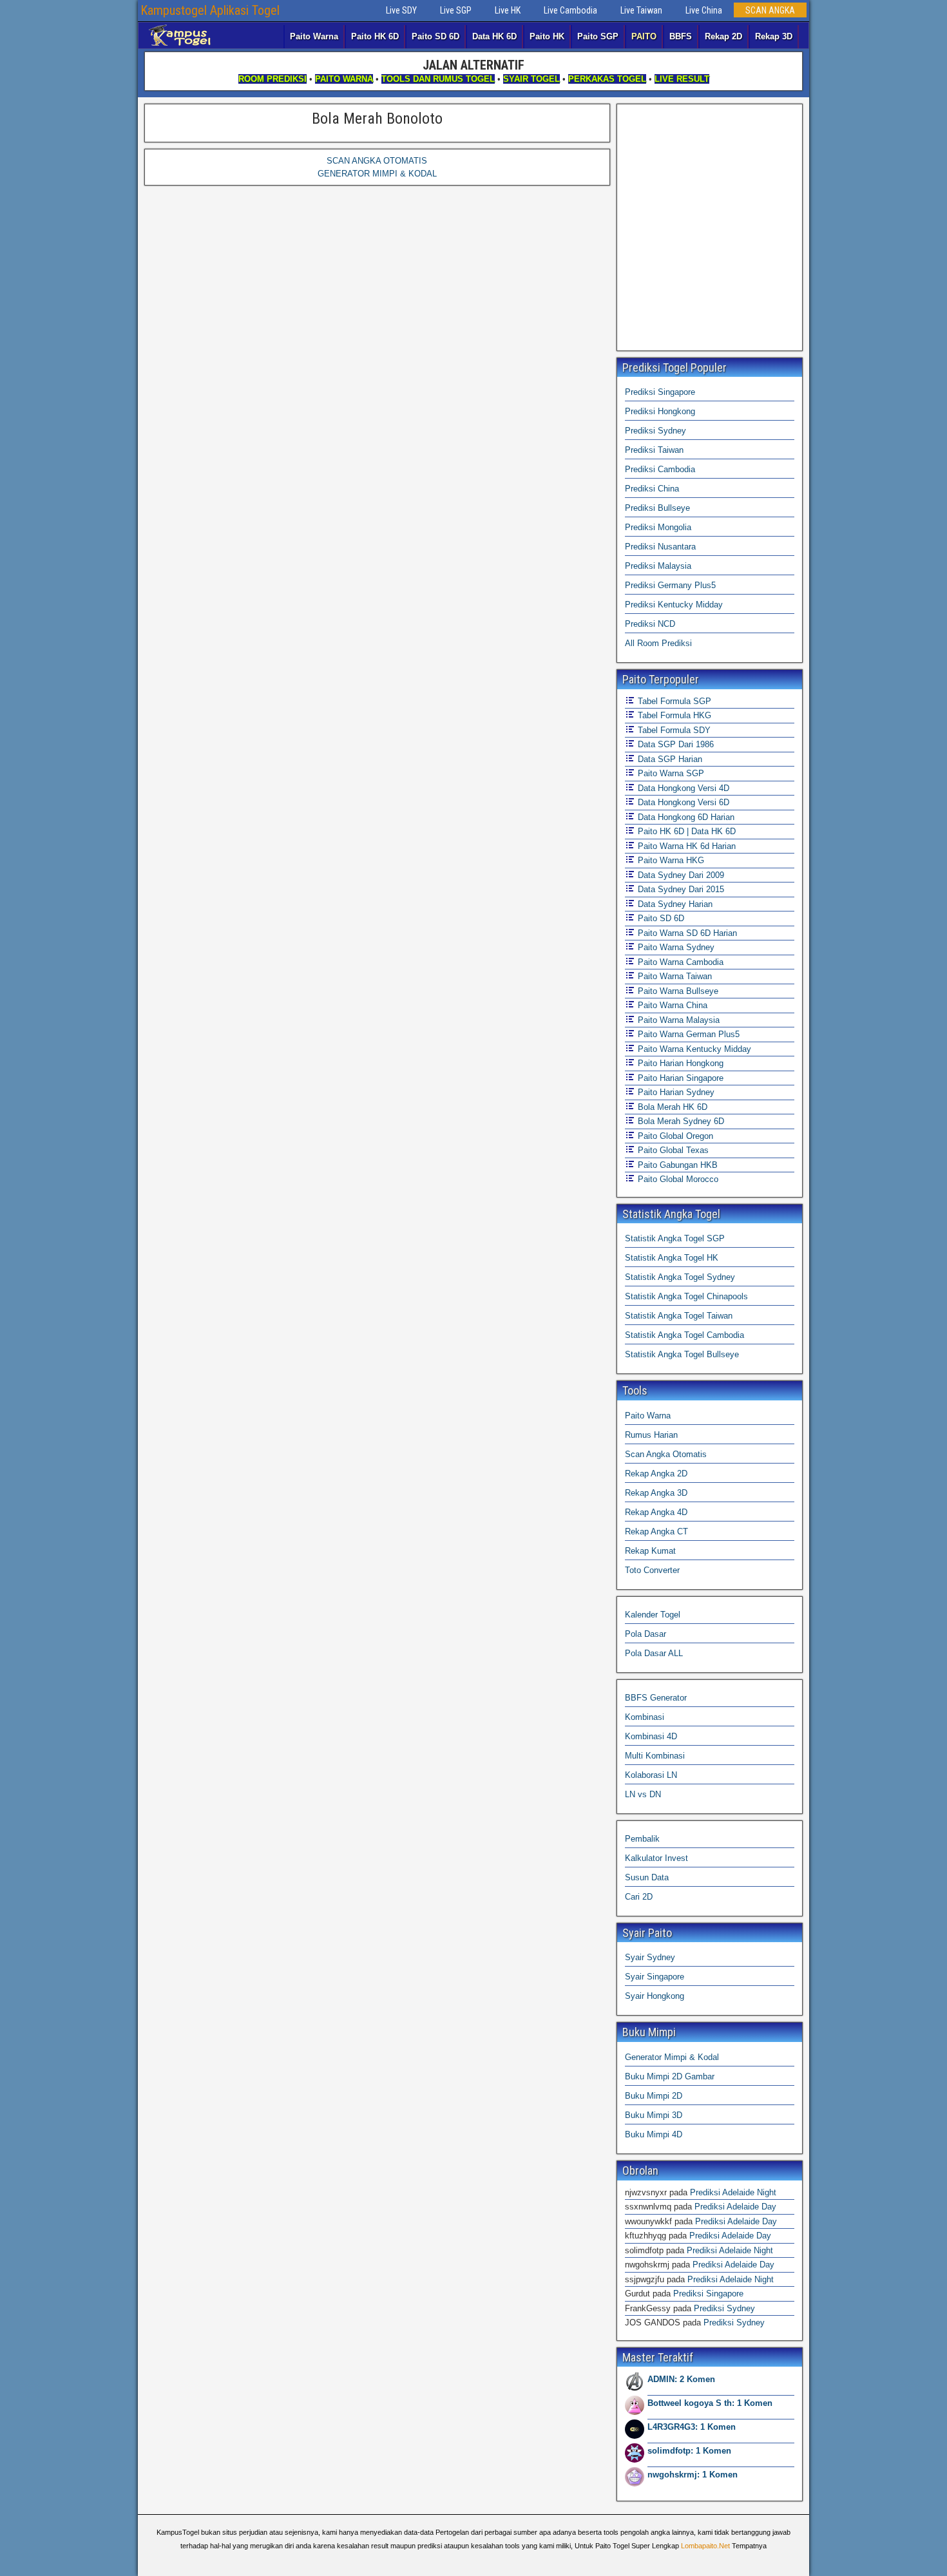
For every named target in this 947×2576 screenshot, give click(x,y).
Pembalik (642, 1839)
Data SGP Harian (669, 759)
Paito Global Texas (672, 1150)
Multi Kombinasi (655, 1756)
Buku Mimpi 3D (654, 2115)
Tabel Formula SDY (673, 730)
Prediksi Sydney (655, 431)
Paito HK (547, 36)
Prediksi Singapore (660, 392)
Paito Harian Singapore (679, 1078)
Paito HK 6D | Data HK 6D (685, 831)
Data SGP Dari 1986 (674, 744)
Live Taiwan (641, 10)
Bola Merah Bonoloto (377, 119)
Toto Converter (652, 1570)
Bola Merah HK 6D (671, 1107)
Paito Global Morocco (677, 1179)
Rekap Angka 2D (656, 1474)
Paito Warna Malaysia (677, 1020)
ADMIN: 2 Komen (681, 2379)
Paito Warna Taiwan (674, 976)
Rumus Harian (651, 1435)
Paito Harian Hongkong (679, 1063)
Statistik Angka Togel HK (672, 1258)
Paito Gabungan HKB (676, 1165)
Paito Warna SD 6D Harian (686, 933)
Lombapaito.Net (705, 2546)
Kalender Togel (653, 1615)
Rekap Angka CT (656, 1531)
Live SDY (401, 10)
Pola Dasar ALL (654, 1653)
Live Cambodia (570, 10)
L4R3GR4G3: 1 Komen (692, 2427)
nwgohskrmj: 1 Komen (693, 2475)
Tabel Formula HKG (673, 715)
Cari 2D (639, 1897)
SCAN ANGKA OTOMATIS (377, 161)
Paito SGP (598, 36)
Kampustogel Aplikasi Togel (210, 10)
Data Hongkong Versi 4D (682, 788)
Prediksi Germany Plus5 (670, 585)
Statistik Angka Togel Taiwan (679, 1316)
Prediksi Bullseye (657, 508)
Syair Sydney (650, 1957)
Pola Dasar (646, 1634)
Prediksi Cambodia (660, 469)
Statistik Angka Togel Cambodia (684, 1335)
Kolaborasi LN (651, 1775)
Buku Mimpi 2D (654, 2096)
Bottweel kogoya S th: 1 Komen (710, 2403)
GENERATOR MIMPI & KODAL (377, 174)
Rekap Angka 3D (656, 1493)
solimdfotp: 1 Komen (689, 2451)
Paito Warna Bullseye (677, 991)
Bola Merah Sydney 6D (680, 1121)
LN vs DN (643, 1794)
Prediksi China (652, 489)
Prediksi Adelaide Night (733, 2192)
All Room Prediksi (658, 643)
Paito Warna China (671, 1005)
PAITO (644, 36)
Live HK (508, 10)
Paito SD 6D (435, 36)
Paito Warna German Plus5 (687, 1034)
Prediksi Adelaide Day (735, 2207)
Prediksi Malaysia (658, 566)
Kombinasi (645, 1717)
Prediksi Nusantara (660, 547)
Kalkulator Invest (656, 1858)
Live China (704, 10)
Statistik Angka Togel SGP (675, 1238)
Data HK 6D (494, 36)
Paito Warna (314, 36)
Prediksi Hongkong (660, 411)
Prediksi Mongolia (658, 527)
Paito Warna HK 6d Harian (685, 846)
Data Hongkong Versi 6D (682, 802)
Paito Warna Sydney (675, 947)
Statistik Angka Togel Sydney (680, 1277)
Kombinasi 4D (651, 1736)
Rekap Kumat (650, 1551)
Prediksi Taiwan (654, 450)
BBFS (681, 36)
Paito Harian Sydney (675, 1092)
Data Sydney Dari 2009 (680, 875)
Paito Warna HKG (670, 860)
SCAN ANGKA (770, 10)
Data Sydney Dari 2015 (680, 889)
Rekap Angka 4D (656, 1512)
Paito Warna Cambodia (679, 962)
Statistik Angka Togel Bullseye (682, 1354)
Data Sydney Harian (674, 904)
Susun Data (647, 1877)
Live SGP (456, 10)
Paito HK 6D (375, 36)
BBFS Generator (656, 1698)
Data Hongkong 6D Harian (685, 817)
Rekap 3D (774, 36)
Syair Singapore (655, 1977)
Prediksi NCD (650, 624)
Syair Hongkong (655, 1996)
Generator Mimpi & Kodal (672, 2057)
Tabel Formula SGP (673, 701)
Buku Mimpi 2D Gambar (670, 2076)
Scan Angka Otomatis (666, 1454)
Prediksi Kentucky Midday (674, 605)
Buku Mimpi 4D (654, 2134)
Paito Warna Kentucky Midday (693, 1049)
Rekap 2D (723, 36)
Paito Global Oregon (674, 1136)
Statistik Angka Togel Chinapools (686, 1296)
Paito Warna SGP (670, 773)
